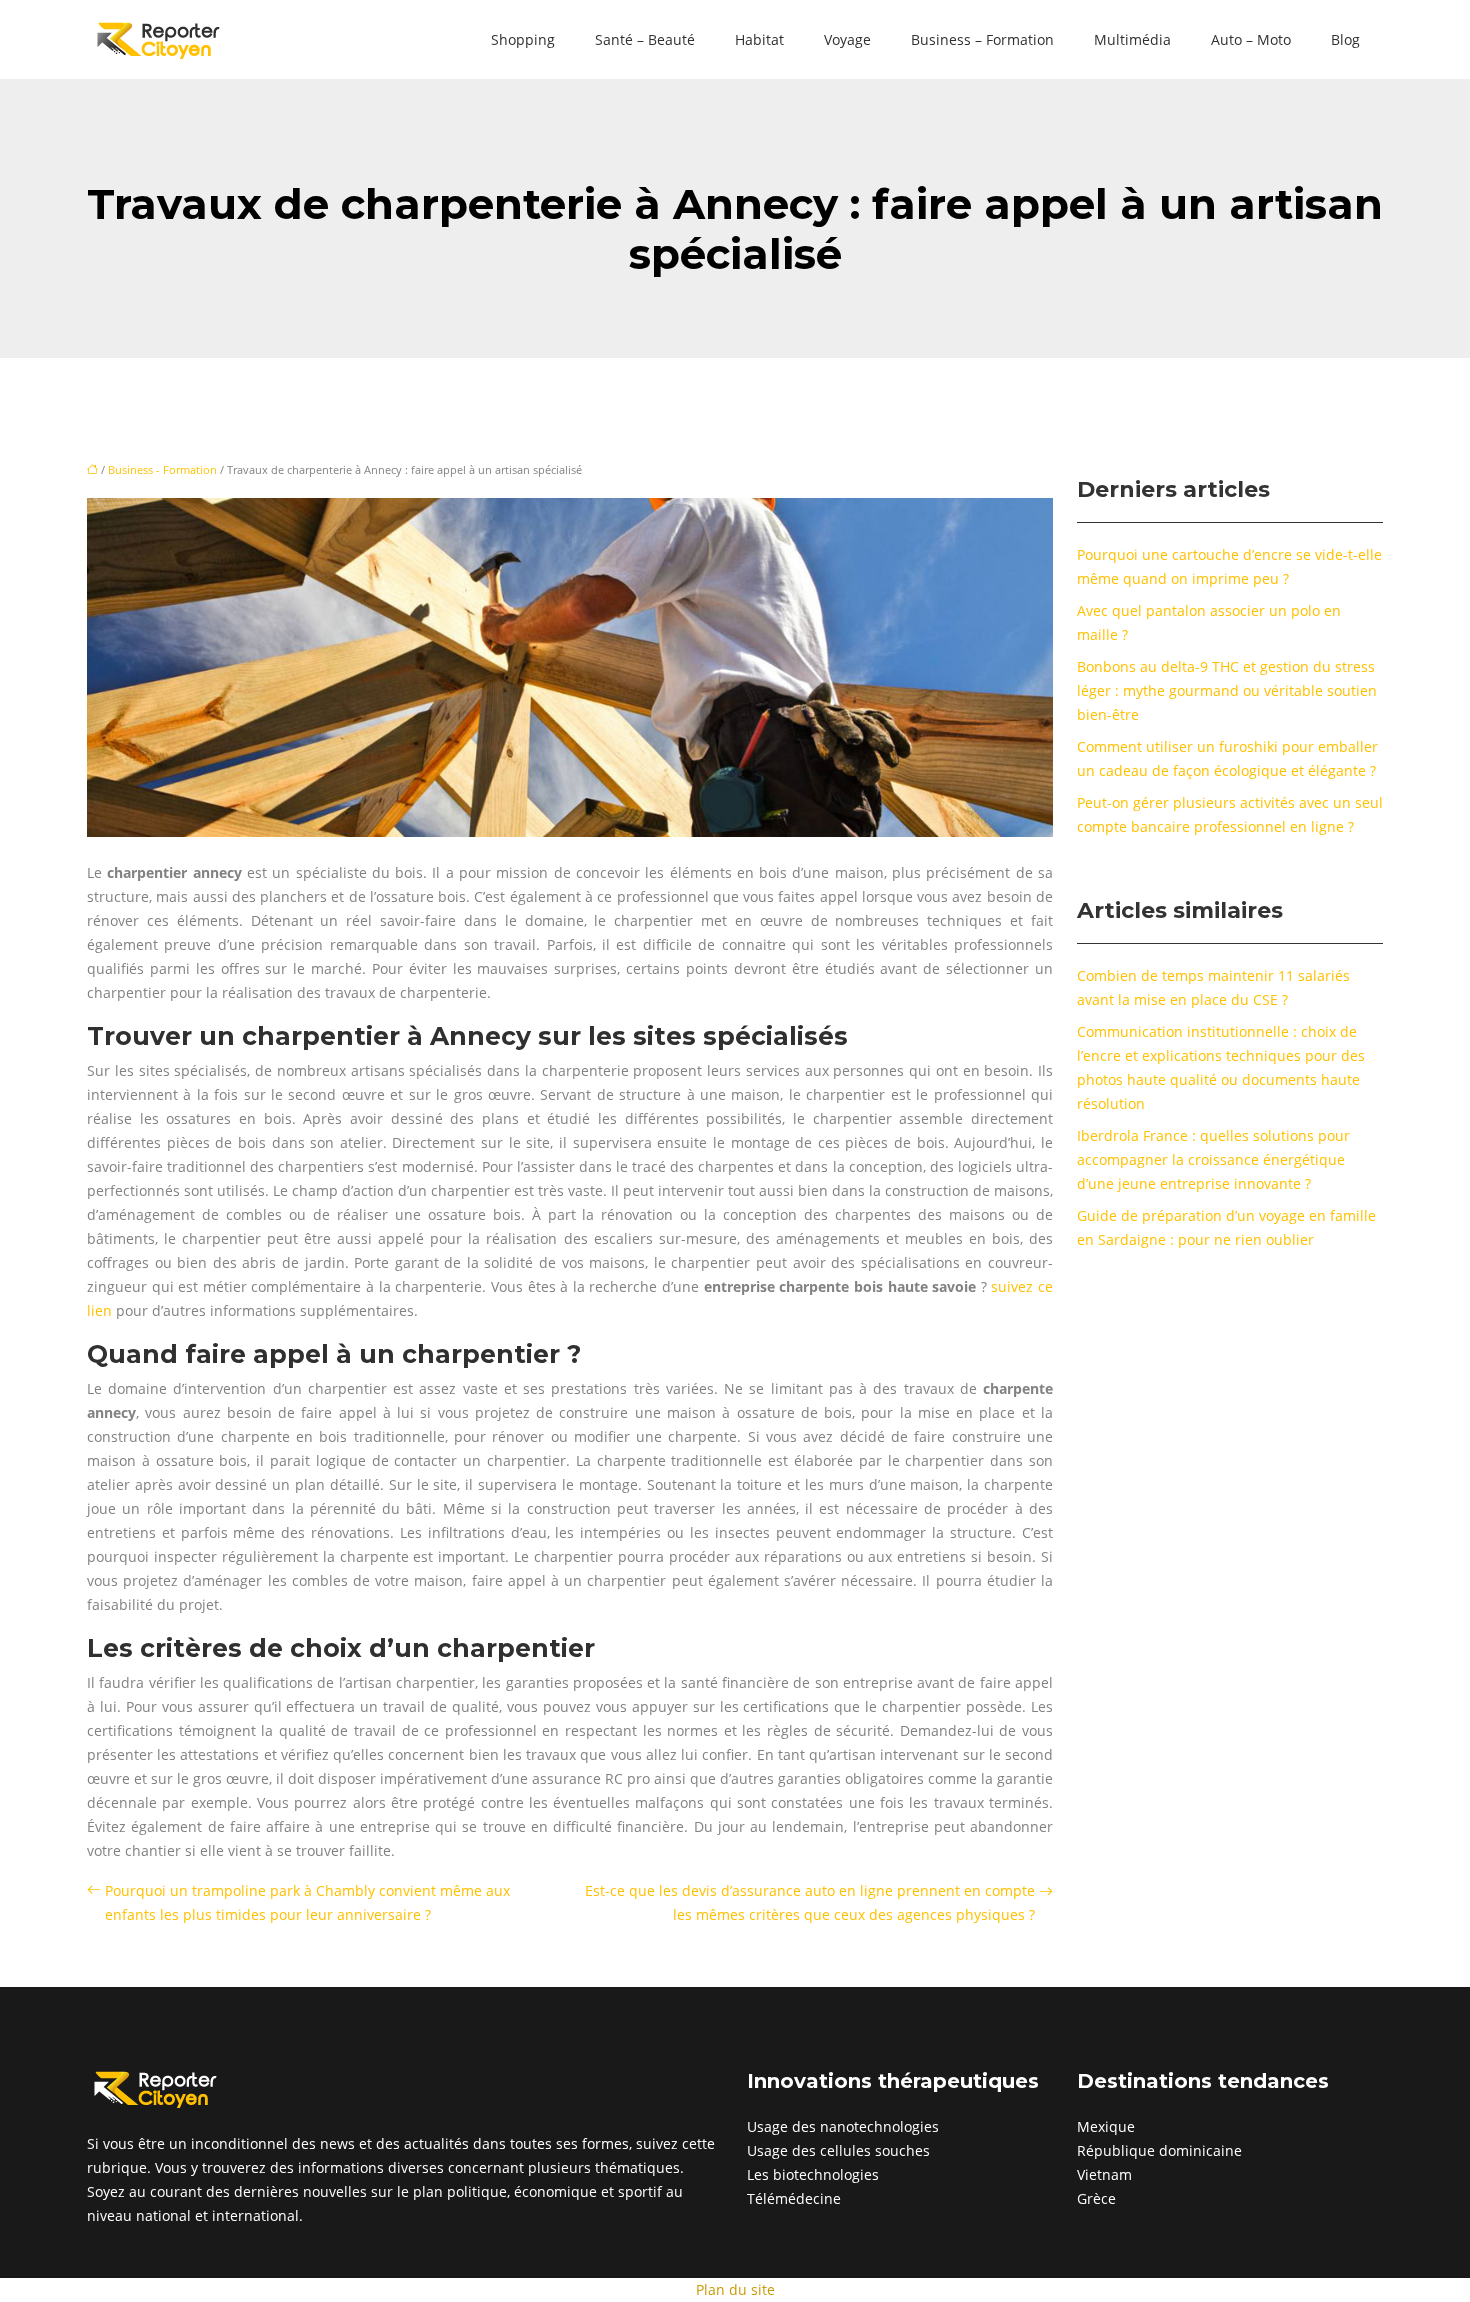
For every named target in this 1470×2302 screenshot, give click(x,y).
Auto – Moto (1251, 39)
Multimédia (1132, 39)
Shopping (523, 39)
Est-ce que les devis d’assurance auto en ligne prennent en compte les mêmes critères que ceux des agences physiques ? (810, 1902)
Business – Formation (982, 39)
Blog (1345, 39)
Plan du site (735, 2289)
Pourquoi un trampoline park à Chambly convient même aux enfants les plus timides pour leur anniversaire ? (307, 1902)
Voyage (847, 39)
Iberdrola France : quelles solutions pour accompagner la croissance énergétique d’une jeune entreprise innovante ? (1213, 1159)
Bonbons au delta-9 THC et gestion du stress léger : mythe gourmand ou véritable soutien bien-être (1227, 690)
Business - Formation (162, 469)
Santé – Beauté (645, 39)
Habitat (759, 39)
